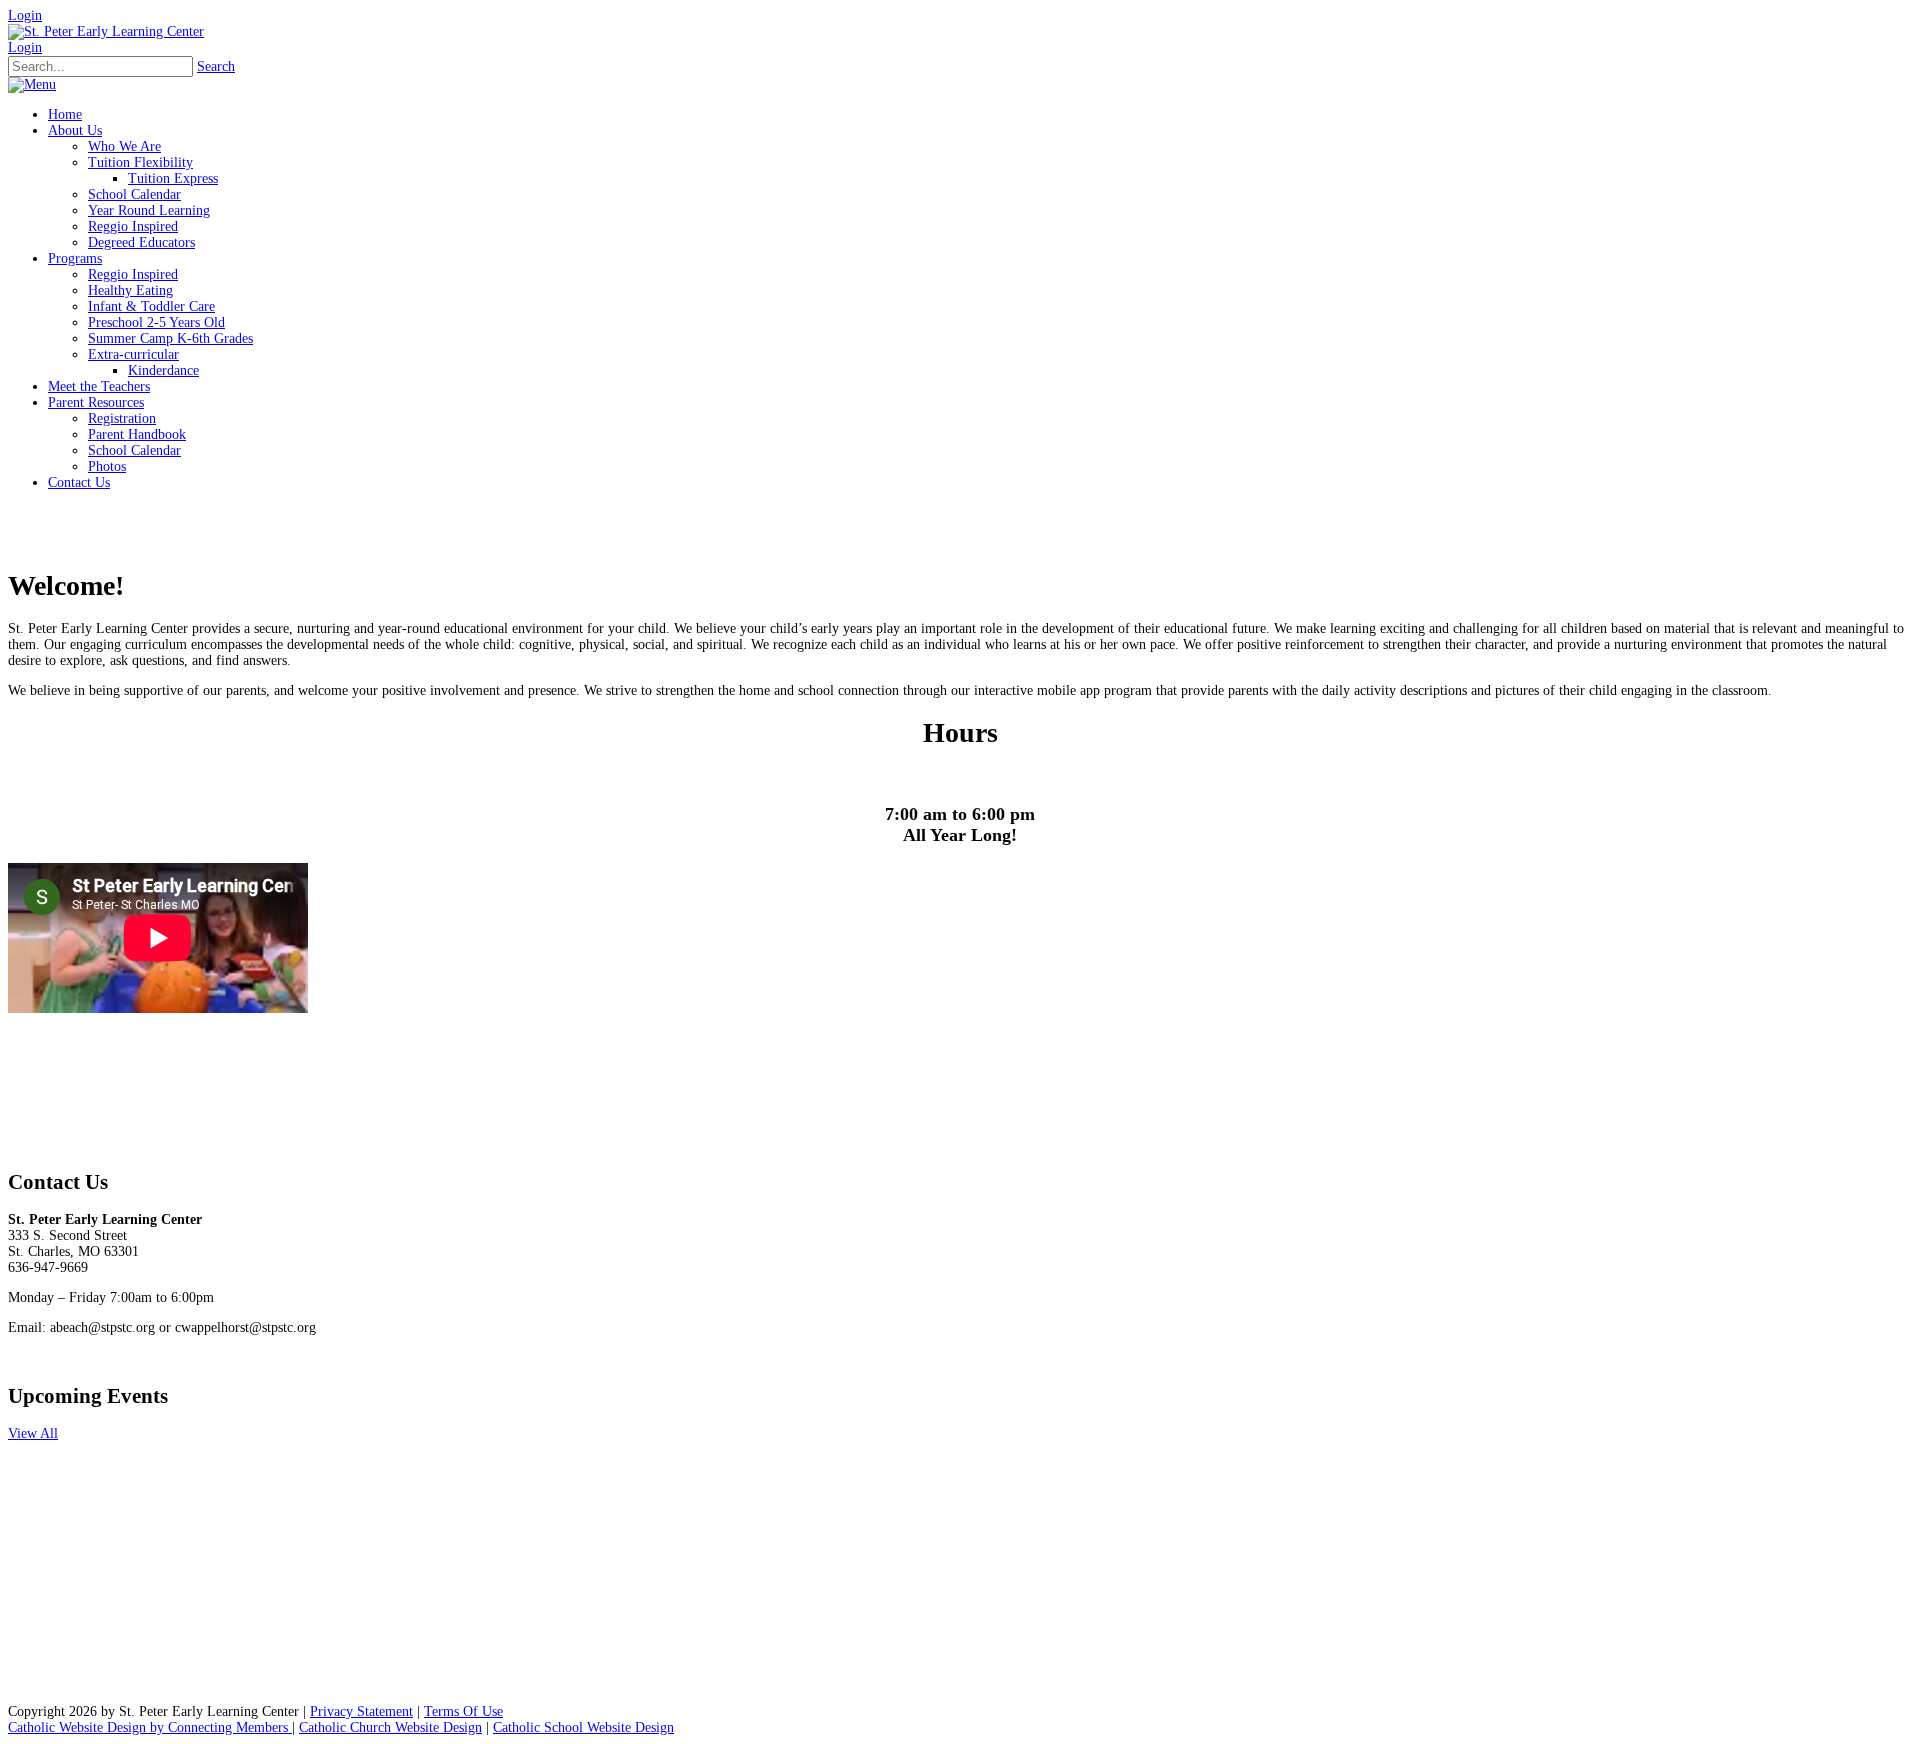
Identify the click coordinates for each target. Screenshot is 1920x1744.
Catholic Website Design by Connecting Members (150, 1727)
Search (216, 66)
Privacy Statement (361, 1711)
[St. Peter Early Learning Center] (106, 31)
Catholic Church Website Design (390, 1727)
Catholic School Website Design (583, 1727)
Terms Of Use (463, 1711)
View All (33, 1433)
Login (25, 15)
